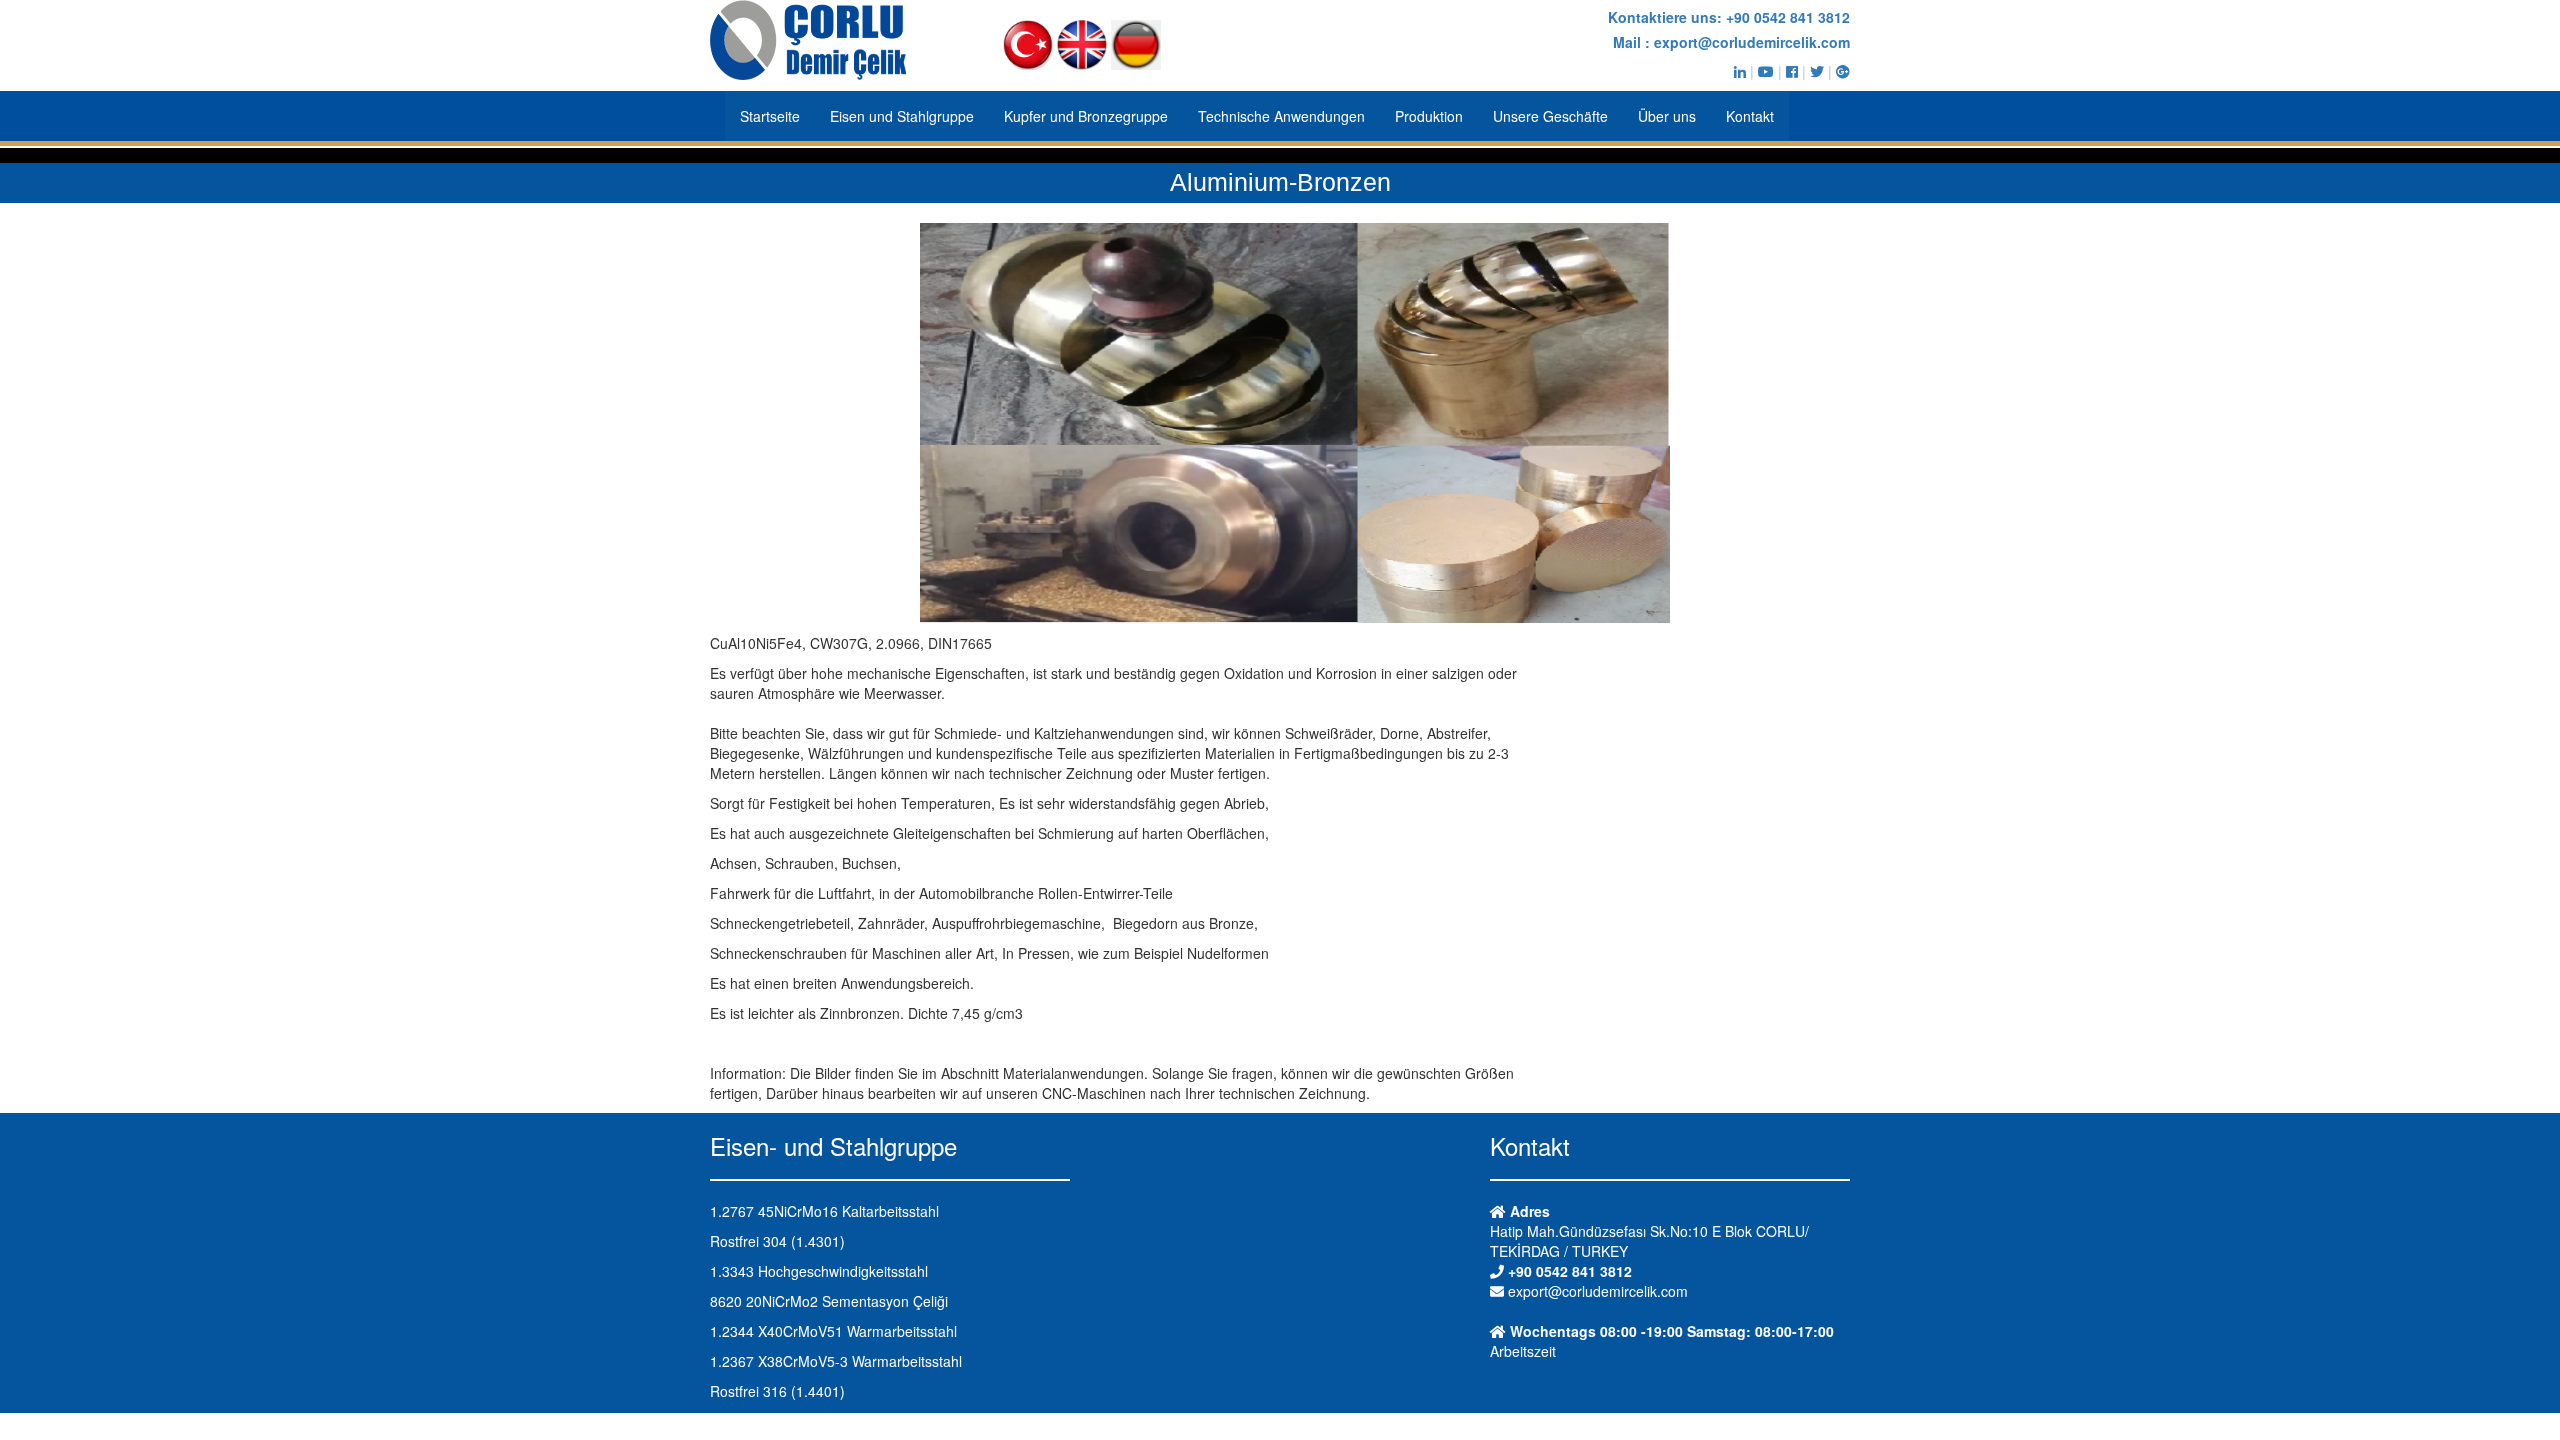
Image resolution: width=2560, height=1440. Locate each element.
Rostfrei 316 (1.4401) (777, 1391)
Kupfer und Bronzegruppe (1086, 116)
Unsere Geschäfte (1550, 116)
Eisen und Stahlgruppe (902, 116)
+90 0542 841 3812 (1788, 17)
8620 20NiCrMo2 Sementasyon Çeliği (829, 1301)
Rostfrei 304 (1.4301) (777, 1241)
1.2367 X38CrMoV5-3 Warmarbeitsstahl (836, 1361)
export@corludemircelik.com (1752, 42)
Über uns (1667, 116)
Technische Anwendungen (1281, 116)
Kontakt (1750, 116)
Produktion (1429, 116)
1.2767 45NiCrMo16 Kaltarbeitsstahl (824, 1211)
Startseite (770, 116)
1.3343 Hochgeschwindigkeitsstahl (819, 1271)
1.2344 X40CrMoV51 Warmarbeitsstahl (833, 1331)
